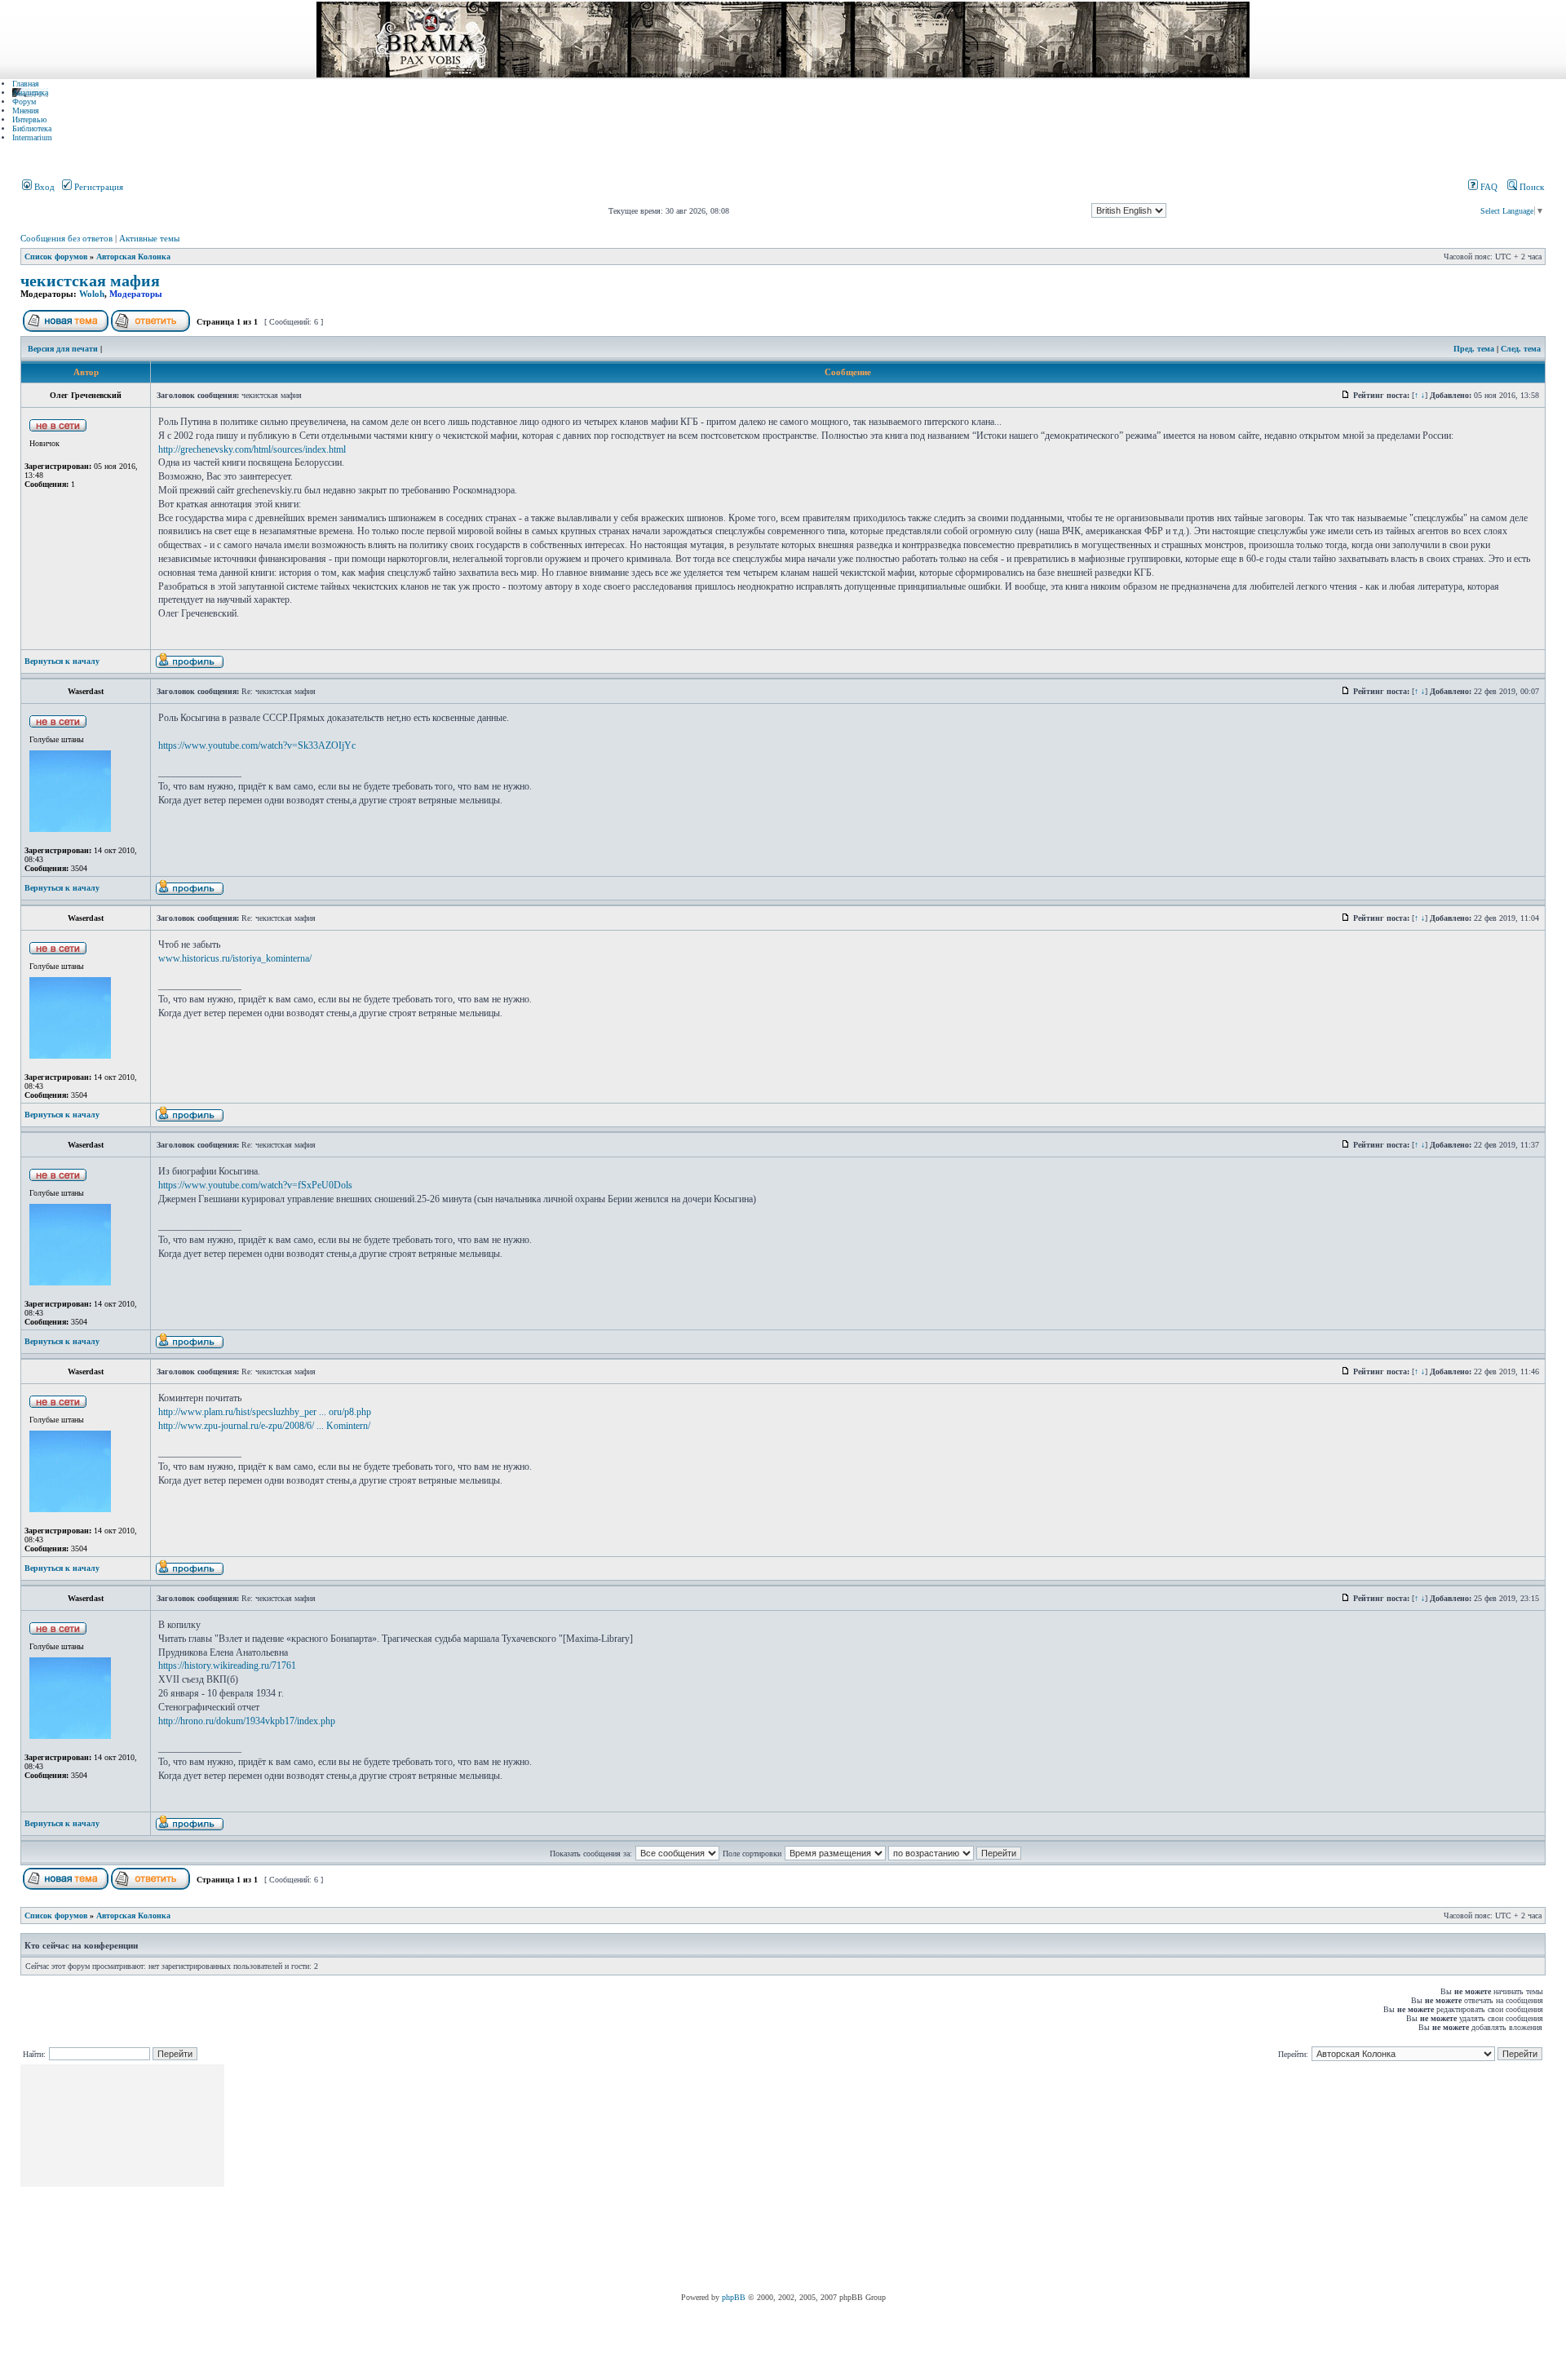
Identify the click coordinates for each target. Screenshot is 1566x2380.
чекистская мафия (90, 281)
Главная (26, 84)
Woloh (92, 294)
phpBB (734, 2297)
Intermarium (32, 137)
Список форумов (56, 257)
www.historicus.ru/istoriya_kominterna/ (235, 958)
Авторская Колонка (133, 257)
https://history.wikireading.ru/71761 (227, 1666)
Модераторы (136, 294)
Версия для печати (63, 349)
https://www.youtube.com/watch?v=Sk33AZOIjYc (257, 745)
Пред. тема (1474, 349)
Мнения (26, 111)
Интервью (29, 119)
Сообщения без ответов (66, 238)
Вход (43, 187)
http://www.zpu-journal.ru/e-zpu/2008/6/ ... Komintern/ (264, 1426)
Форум (24, 102)
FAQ (1488, 187)
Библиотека (32, 128)
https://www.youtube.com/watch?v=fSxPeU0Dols (255, 1185)
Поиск (1531, 187)
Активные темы (149, 238)
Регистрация (97, 187)
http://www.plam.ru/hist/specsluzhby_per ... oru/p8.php (265, 1412)
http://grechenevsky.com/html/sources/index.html (252, 449)
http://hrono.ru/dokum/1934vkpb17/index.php (247, 1721)
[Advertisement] (524, 2179)
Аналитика (30, 93)
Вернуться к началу (62, 661)
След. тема (1521, 349)
